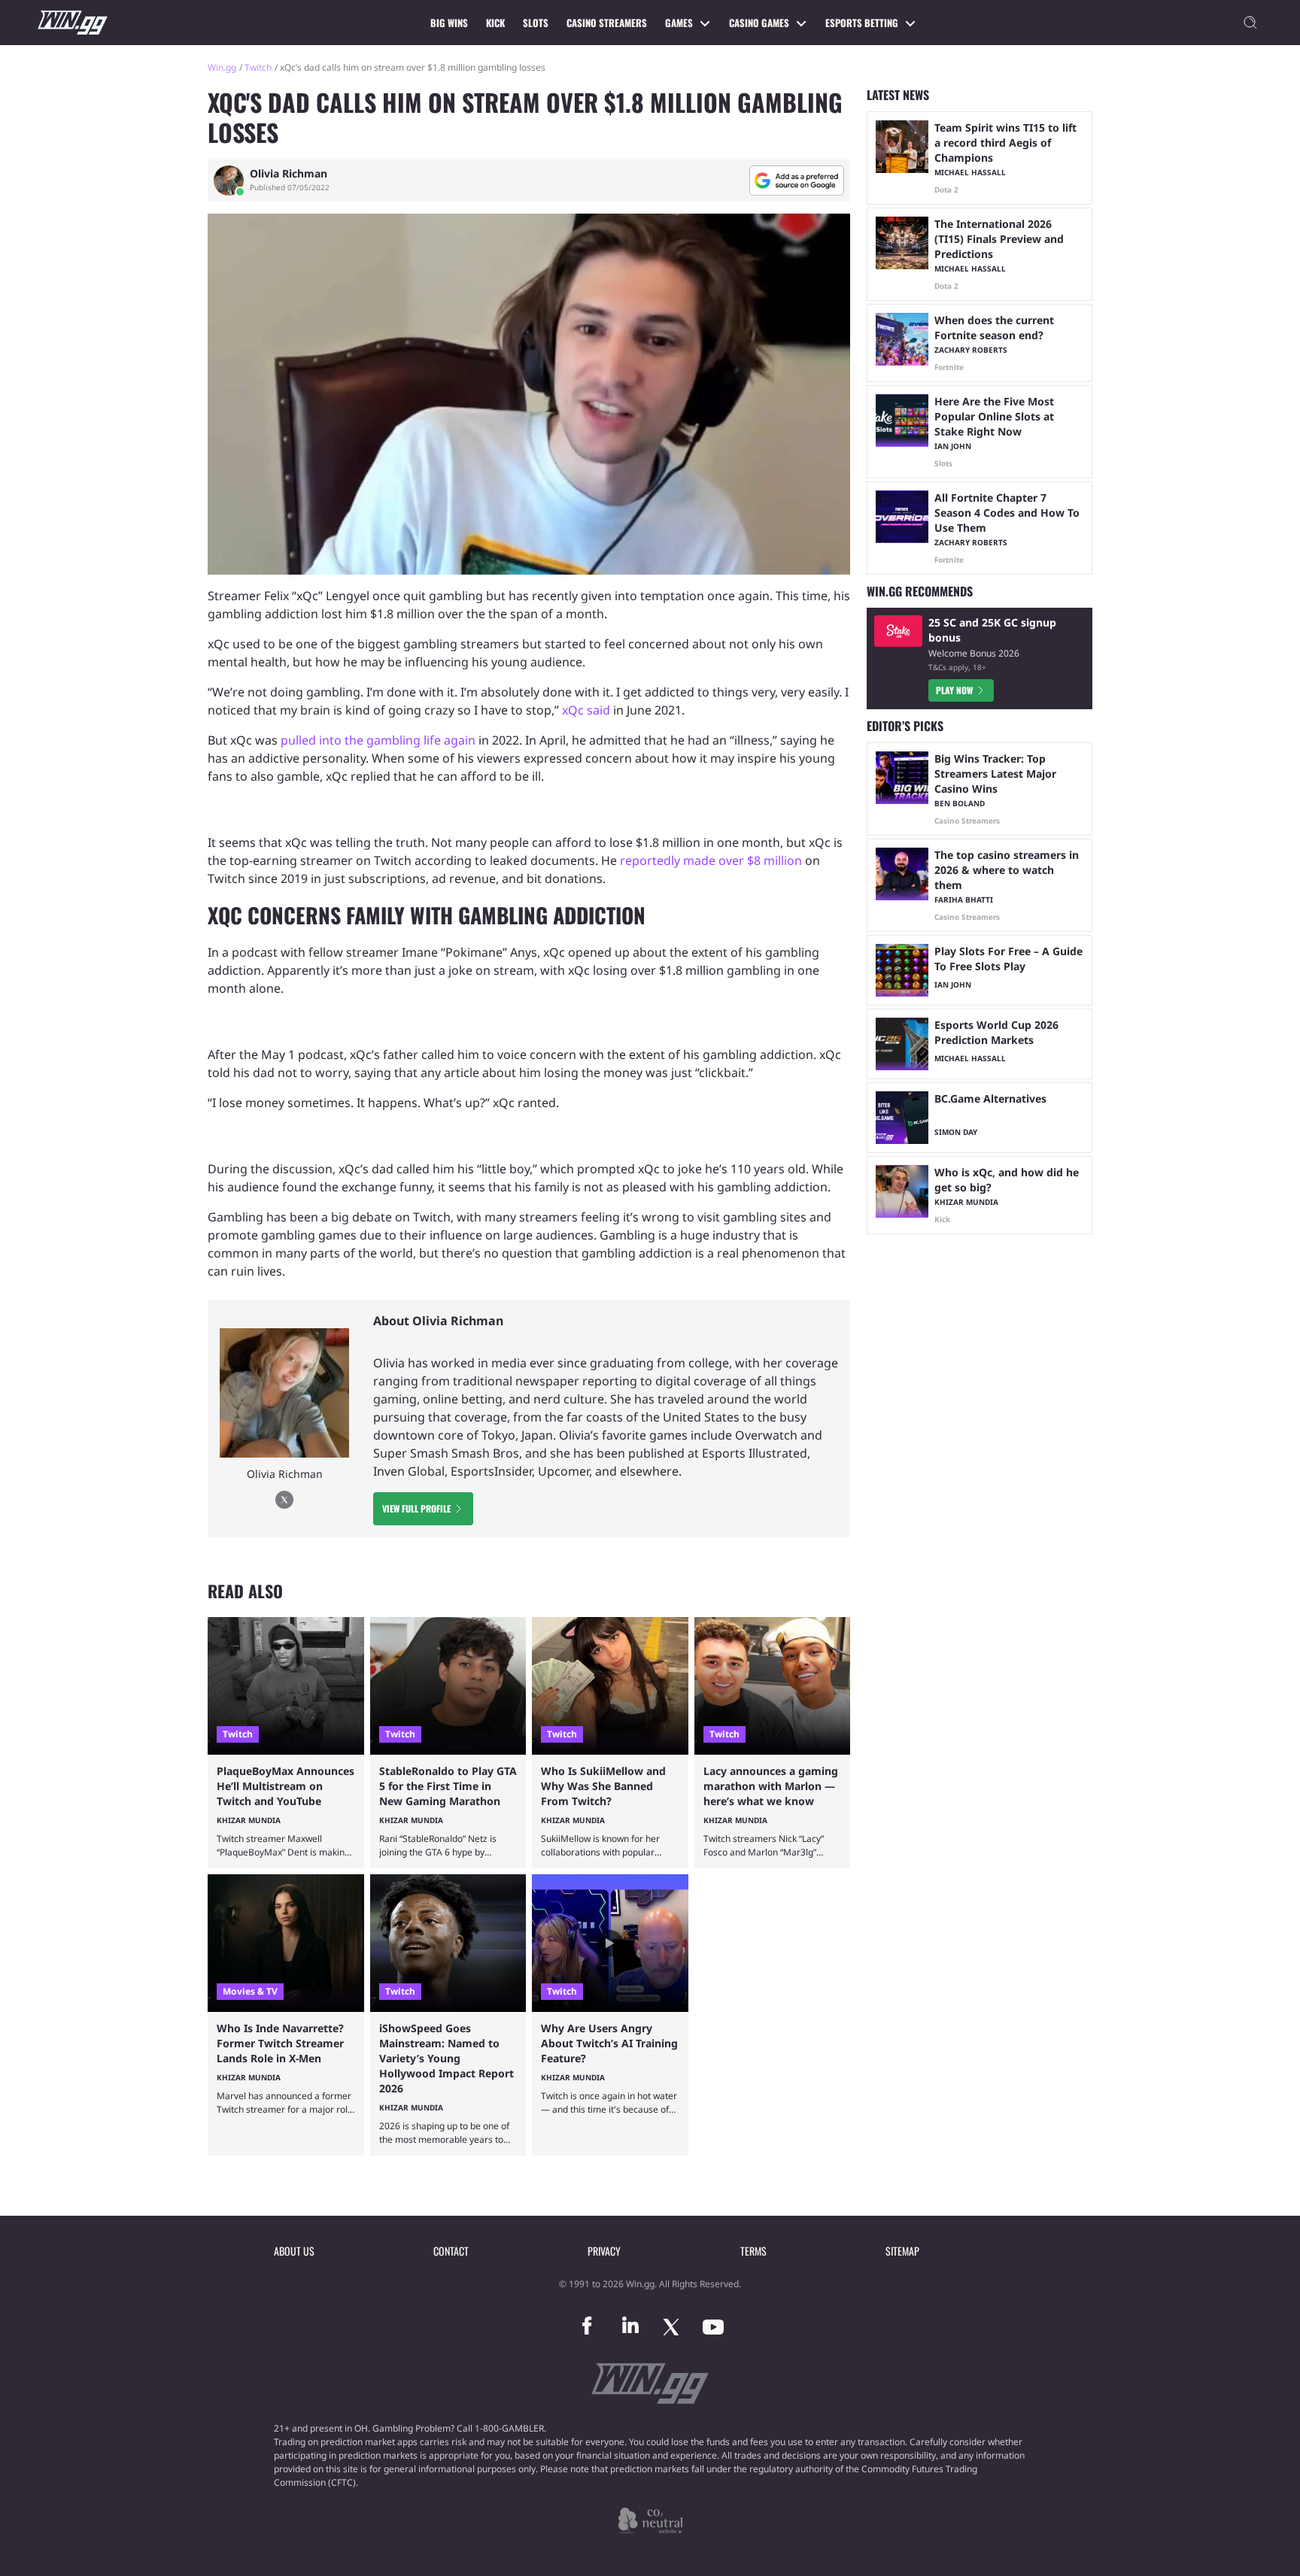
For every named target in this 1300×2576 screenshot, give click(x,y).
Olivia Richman (289, 174)
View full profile (416, 1508)
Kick (495, 23)
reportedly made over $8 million (711, 860)
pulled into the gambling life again (378, 740)
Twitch (258, 67)
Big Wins (449, 23)
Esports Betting (862, 23)
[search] (1250, 23)
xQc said (586, 710)
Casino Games (759, 23)
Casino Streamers (607, 23)
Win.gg (222, 67)
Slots (536, 23)
